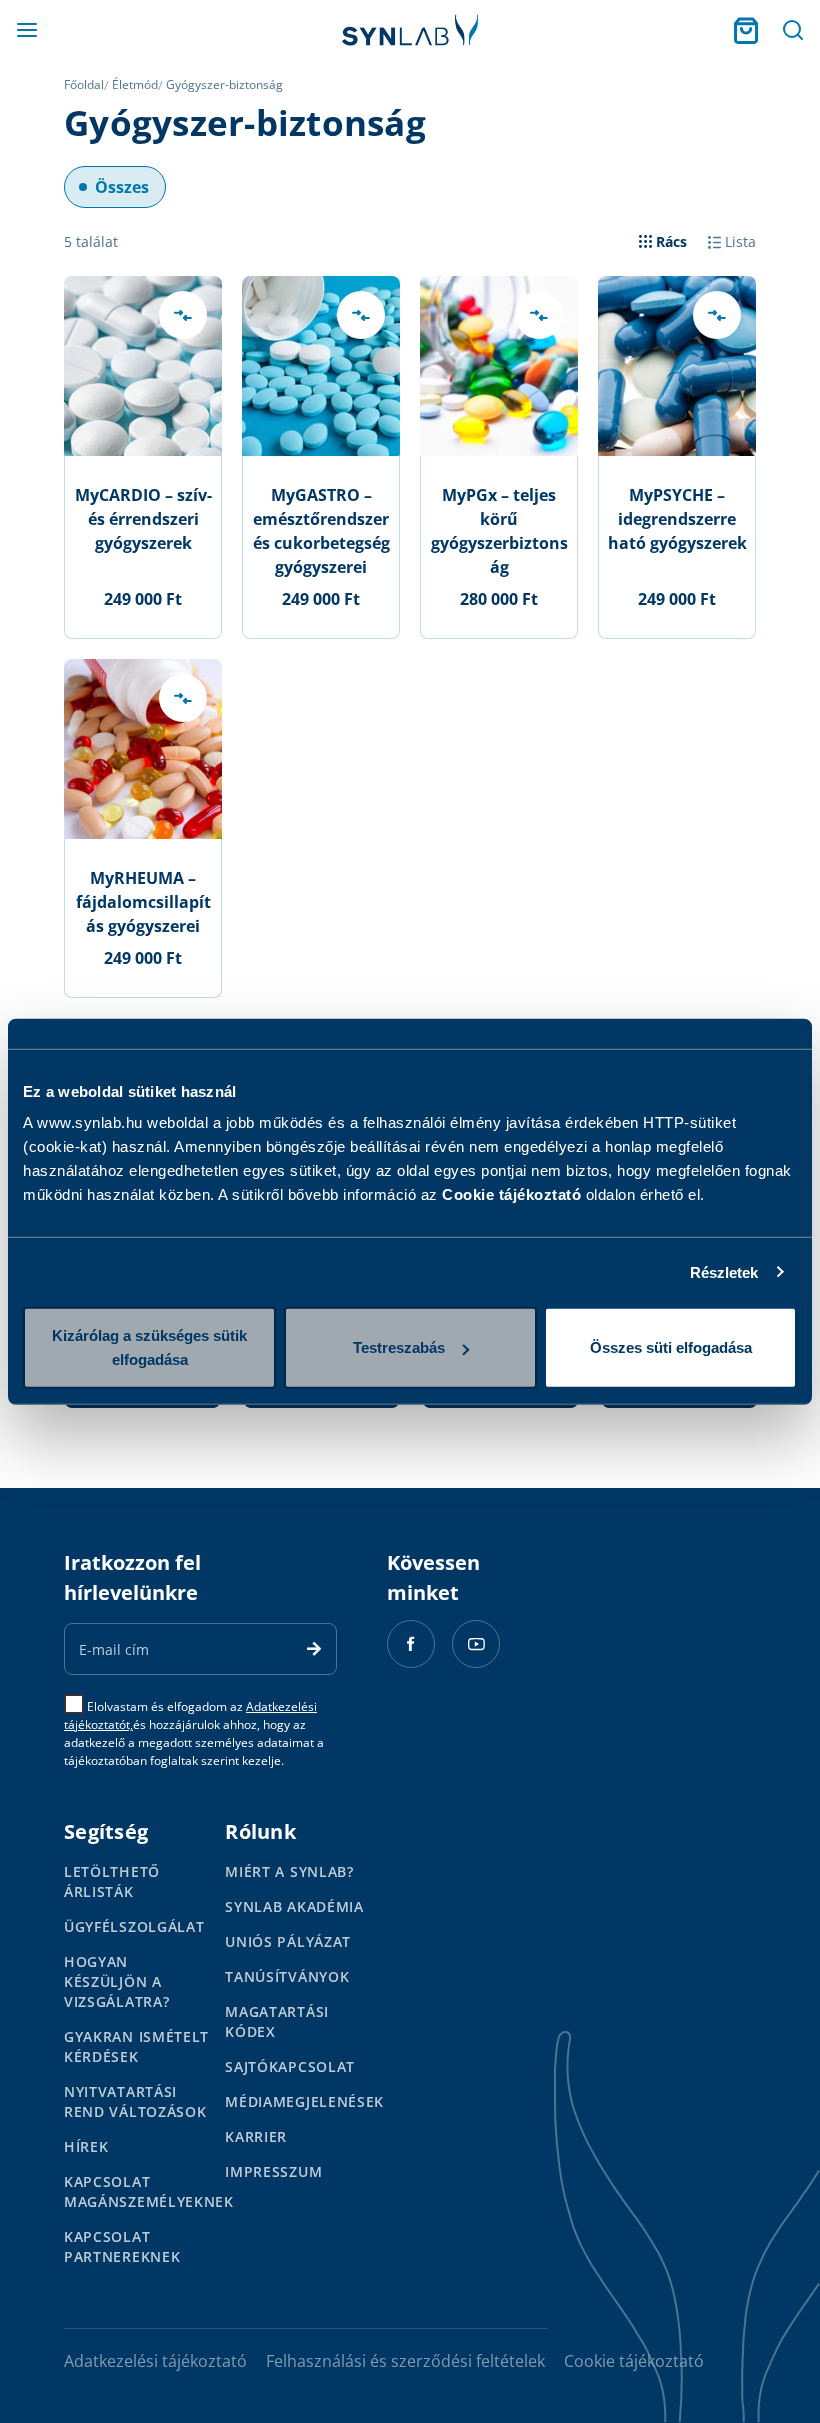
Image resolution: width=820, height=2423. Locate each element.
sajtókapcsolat (290, 2066)
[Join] (314, 1649)
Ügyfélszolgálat (134, 1926)
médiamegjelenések (304, 2101)
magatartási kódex (277, 2021)
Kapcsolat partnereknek (122, 2246)
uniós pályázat (288, 1941)
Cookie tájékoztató (511, 1194)
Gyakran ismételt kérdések (136, 2046)
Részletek (724, 1271)
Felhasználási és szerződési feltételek (405, 2361)
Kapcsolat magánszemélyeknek (149, 2191)
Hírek (86, 2146)
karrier (256, 2136)
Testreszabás (399, 1347)
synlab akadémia (294, 1906)
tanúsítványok (287, 1976)
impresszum (273, 2171)
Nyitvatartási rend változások (135, 2101)
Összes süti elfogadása (671, 1347)
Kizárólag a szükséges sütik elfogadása (149, 1347)
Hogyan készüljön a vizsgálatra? (116, 1981)
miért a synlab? (289, 1871)
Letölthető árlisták (112, 1881)
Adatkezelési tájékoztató (155, 2361)
